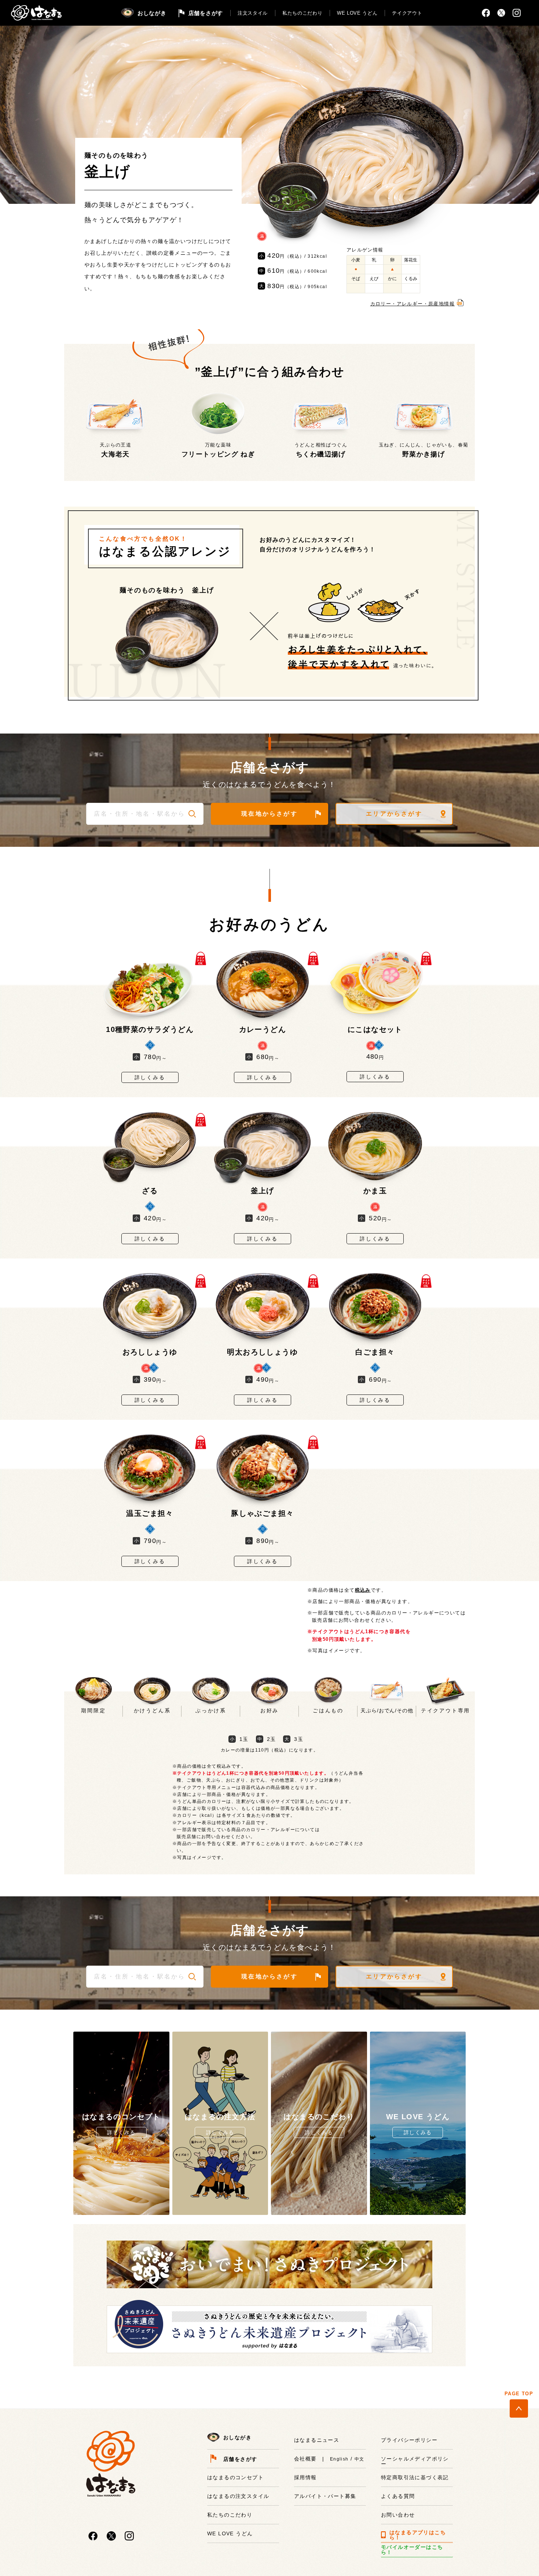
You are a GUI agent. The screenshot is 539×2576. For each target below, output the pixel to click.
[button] (192, 814)
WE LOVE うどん (357, 13)
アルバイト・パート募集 (325, 2496)
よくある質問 (398, 2496)
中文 (360, 2459)
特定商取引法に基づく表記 (415, 2477)
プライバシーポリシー (409, 2440)
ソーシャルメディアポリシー (415, 2461)
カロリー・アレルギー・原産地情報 (412, 304)
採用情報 (305, 2477)
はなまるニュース (317, 2440)
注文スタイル (253, 13)
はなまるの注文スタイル (238, 2496)
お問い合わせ (398, 2515)
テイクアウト (407, 13)
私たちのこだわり (302, 13)
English (339, 2459)
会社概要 (305, 2459)
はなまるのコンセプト (235, 2477)
